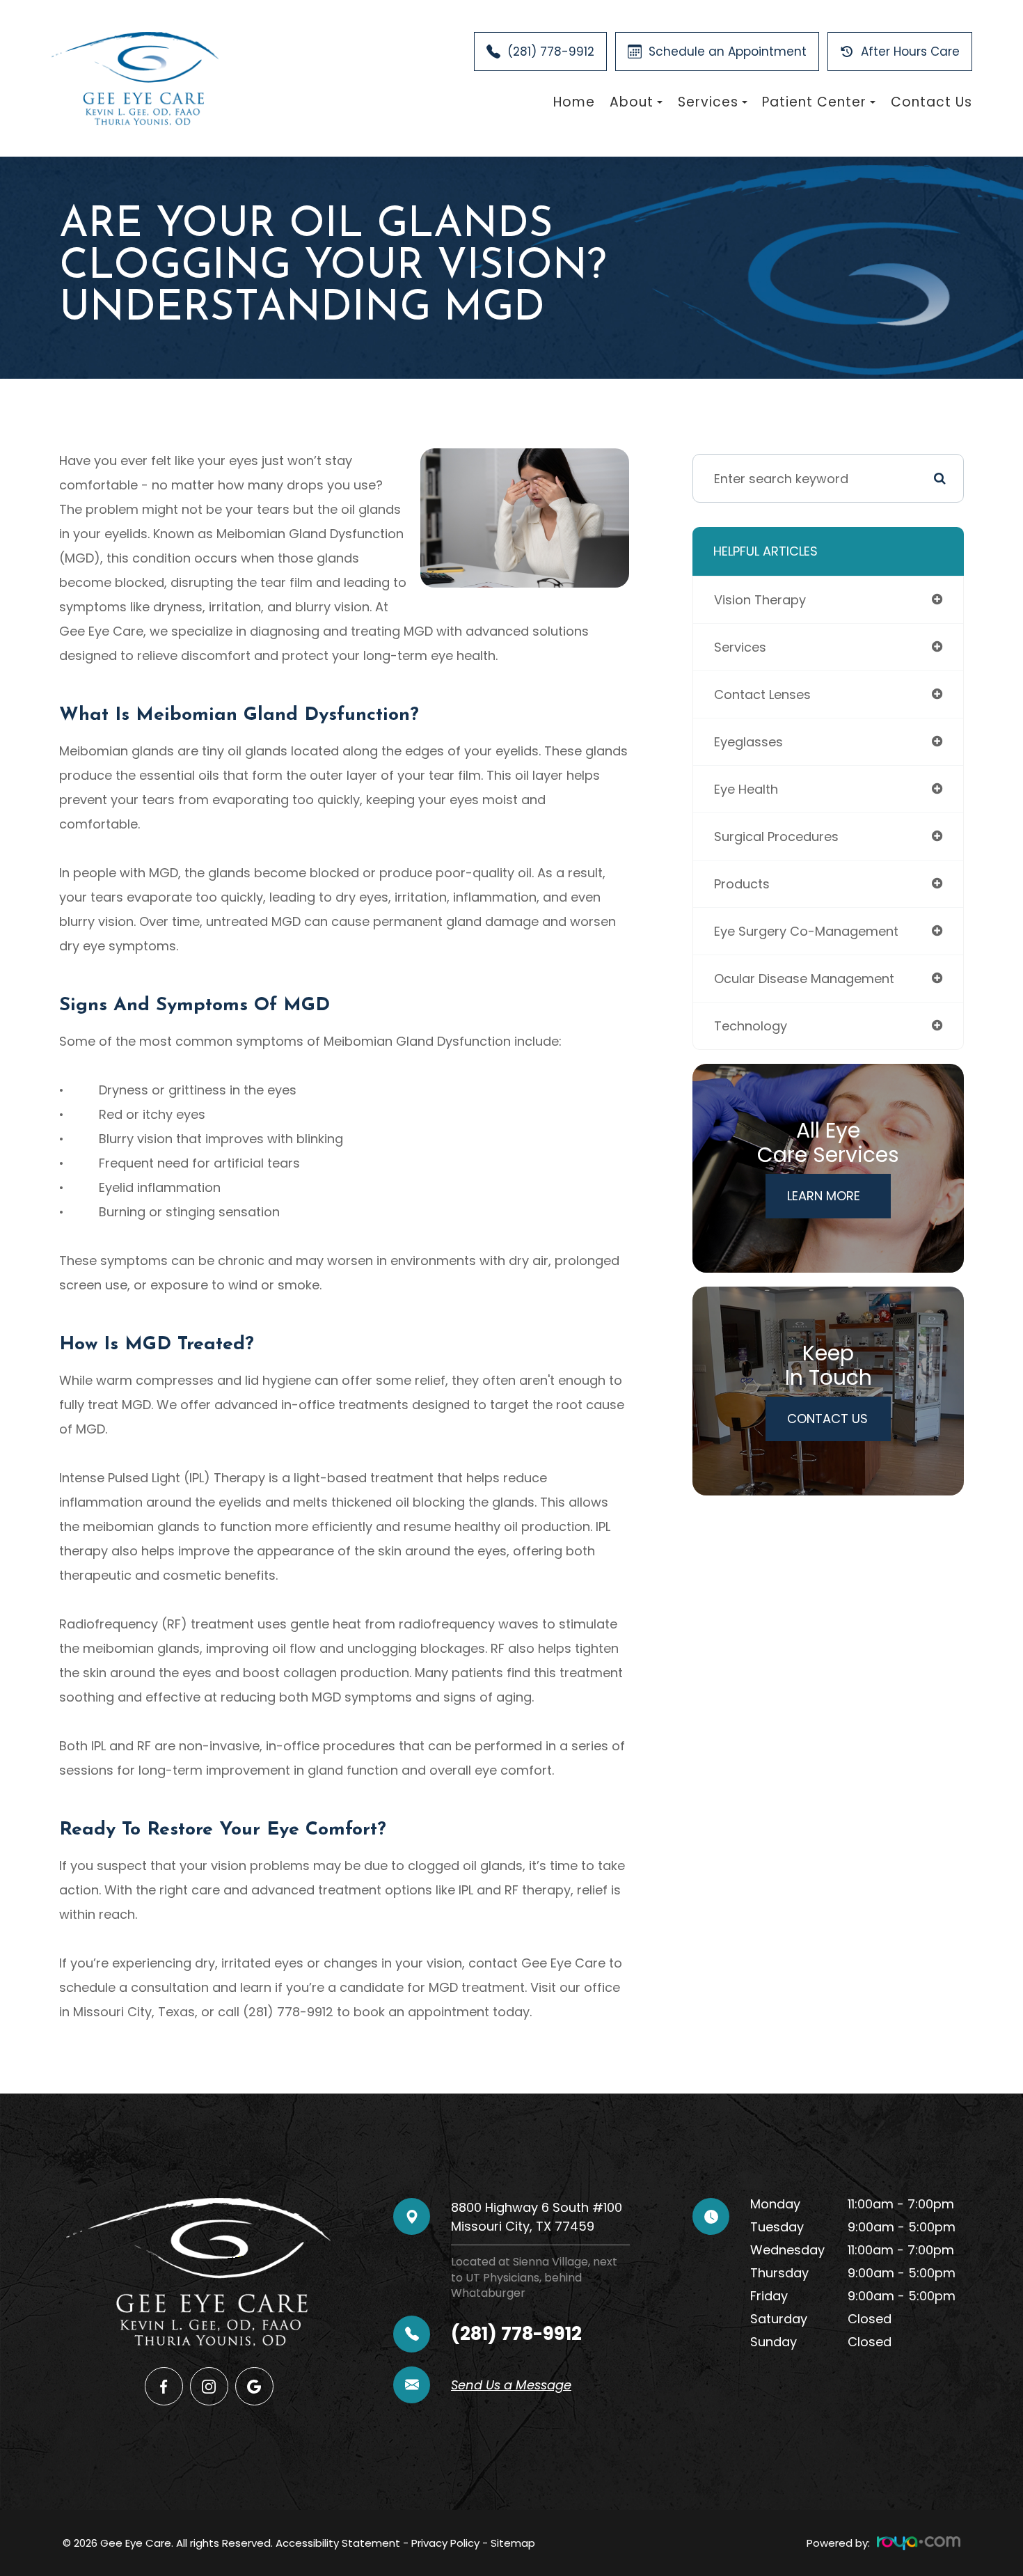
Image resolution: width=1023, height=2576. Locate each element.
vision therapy (760, 600)
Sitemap (513, 2543)
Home (574, 102)
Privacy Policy (445, 2543)
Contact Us (931, 102)
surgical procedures (776, 837)
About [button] (632, 102)
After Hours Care (910, 52)
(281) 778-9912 (551, 52)
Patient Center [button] (814, 102)
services (740, 647)
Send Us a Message (511, 2385)
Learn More (824, 1196)
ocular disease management (804, 979)
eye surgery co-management (806, 931)
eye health (746, 789)
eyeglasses (748, 742)
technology (751, 1026)
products (742, 884)
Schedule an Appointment (728, 52)
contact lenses (762, 694)
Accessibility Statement (338, 2543)
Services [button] (708, 102)
